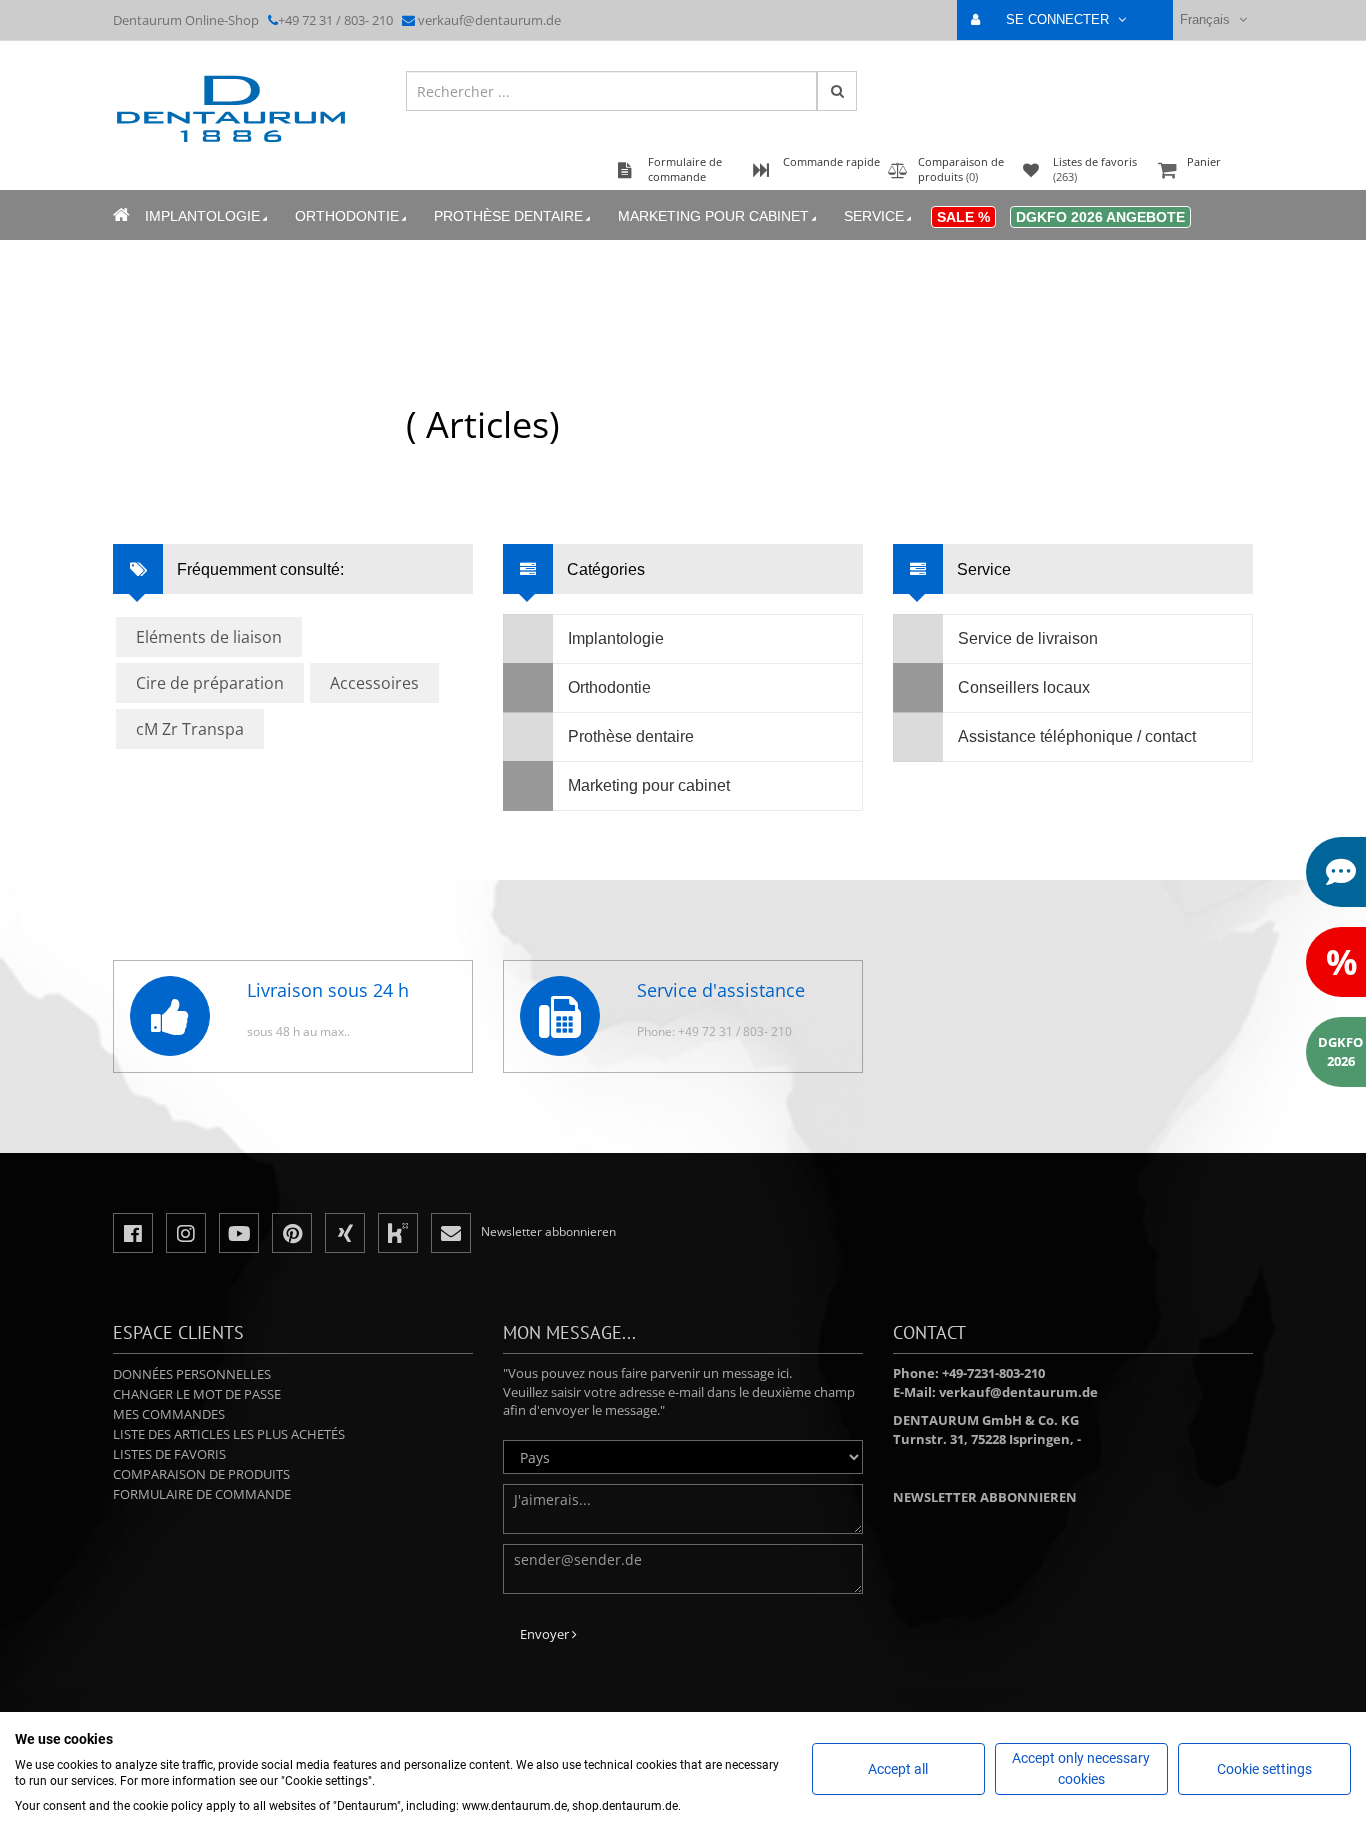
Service (874, 216)
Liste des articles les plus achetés (229, 1434)
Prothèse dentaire (508, 216)
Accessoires (374, 683)
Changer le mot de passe (197, 1394)
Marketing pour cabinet (713, 216)
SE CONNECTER (1059, 19)
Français (1207, 19)
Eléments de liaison (209, 637)
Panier (1204, 161)
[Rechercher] (837, 91)
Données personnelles (192, 1374)
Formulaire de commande (202, 1494)
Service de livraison (1028, 638)
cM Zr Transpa (190, 729)
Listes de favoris (169, 1454)
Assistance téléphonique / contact (1077, 736)
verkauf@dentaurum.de (489, 20)
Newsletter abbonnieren (985, 1497)
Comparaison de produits (201, 1474)
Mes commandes (169, 1414)
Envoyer (546, 1634)
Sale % (963, 217)
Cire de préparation (210, 683)
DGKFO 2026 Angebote (1100, 217)
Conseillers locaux (1024, 687)
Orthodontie (347, 216)
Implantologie (202, 216)
